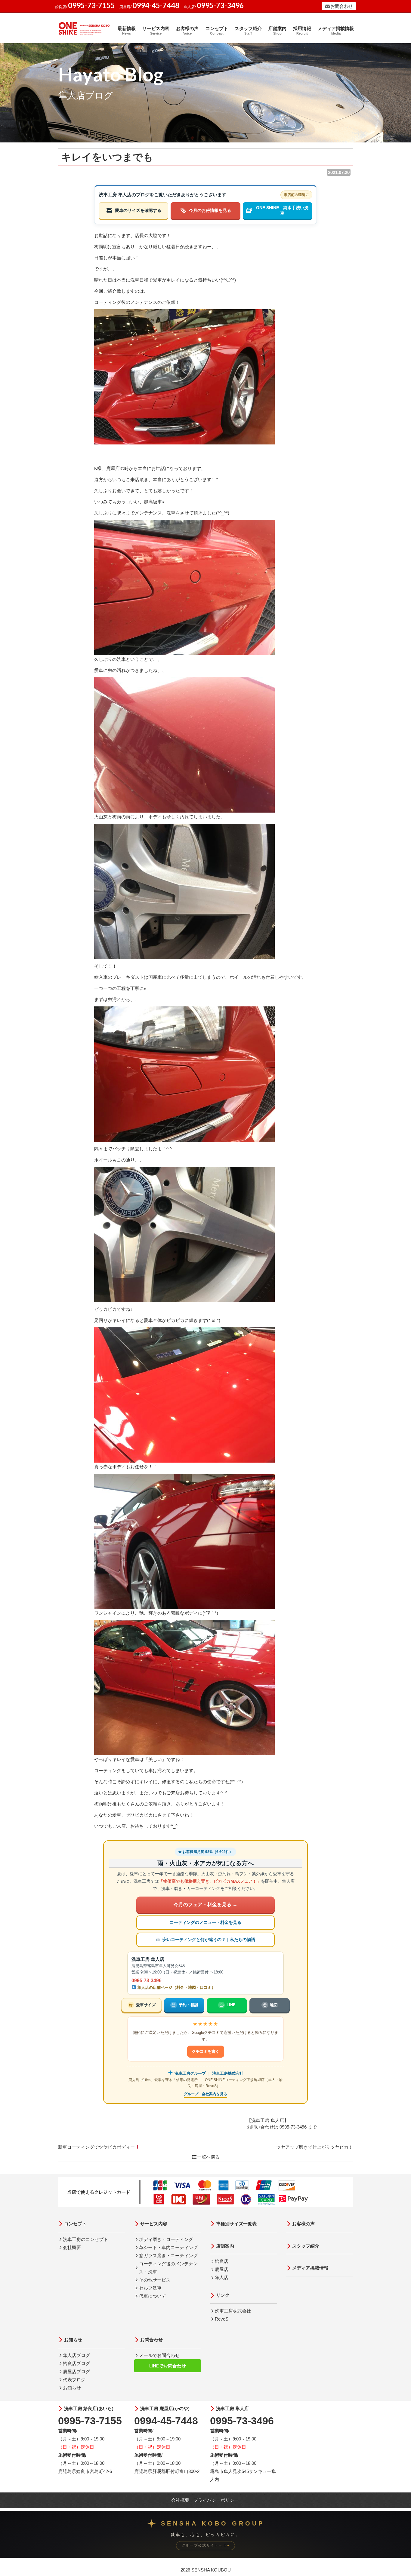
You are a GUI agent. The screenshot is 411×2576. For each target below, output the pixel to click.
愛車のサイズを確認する (138, 211)
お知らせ (73, 2340)
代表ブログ (74, 2380)
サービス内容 (156, 31)
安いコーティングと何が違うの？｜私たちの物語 (209, 1940)
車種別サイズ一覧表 (236, 2224)
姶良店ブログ (76, 2363)
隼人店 (222, 2277)
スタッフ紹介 (248, 31)
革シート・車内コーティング (168, 2247)
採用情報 (302, 31)
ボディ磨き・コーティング (166, 2239)
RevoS (222, 2319)
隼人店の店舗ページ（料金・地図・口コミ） (176, 1987)
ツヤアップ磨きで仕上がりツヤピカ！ (315, 2147)
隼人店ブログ (76, 2355)
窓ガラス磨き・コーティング (168, 2256)
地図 (274, 2005)
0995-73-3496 (147, 1981)
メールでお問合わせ (159, 2355)
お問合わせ (342, 6)
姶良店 (222, 2261)
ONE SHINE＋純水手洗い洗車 (282, 211)
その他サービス (155, 2280)
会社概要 (72, 2247)
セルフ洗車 (150, 2288)
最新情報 (127, 31)
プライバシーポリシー (216, 2500)
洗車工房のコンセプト (85, 2239)
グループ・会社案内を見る (205, 2094)
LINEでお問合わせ (168, 2366)
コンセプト (217, 31)
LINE (231, 2005)
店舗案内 (277, 31)
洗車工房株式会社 (233, 2311)
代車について (153, 2296)
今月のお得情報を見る (210, 211)
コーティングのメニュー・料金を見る (205, 1923)
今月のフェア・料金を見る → (205, 1905)
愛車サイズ (146, 2005)
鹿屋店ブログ (76, 2372)
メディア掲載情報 (336, 31)
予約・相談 (189, 2005)
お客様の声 (187, 31)
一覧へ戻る (208, 2157)
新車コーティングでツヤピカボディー (96, 2147)
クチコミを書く (206, 2051)
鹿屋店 (222, 2269)
